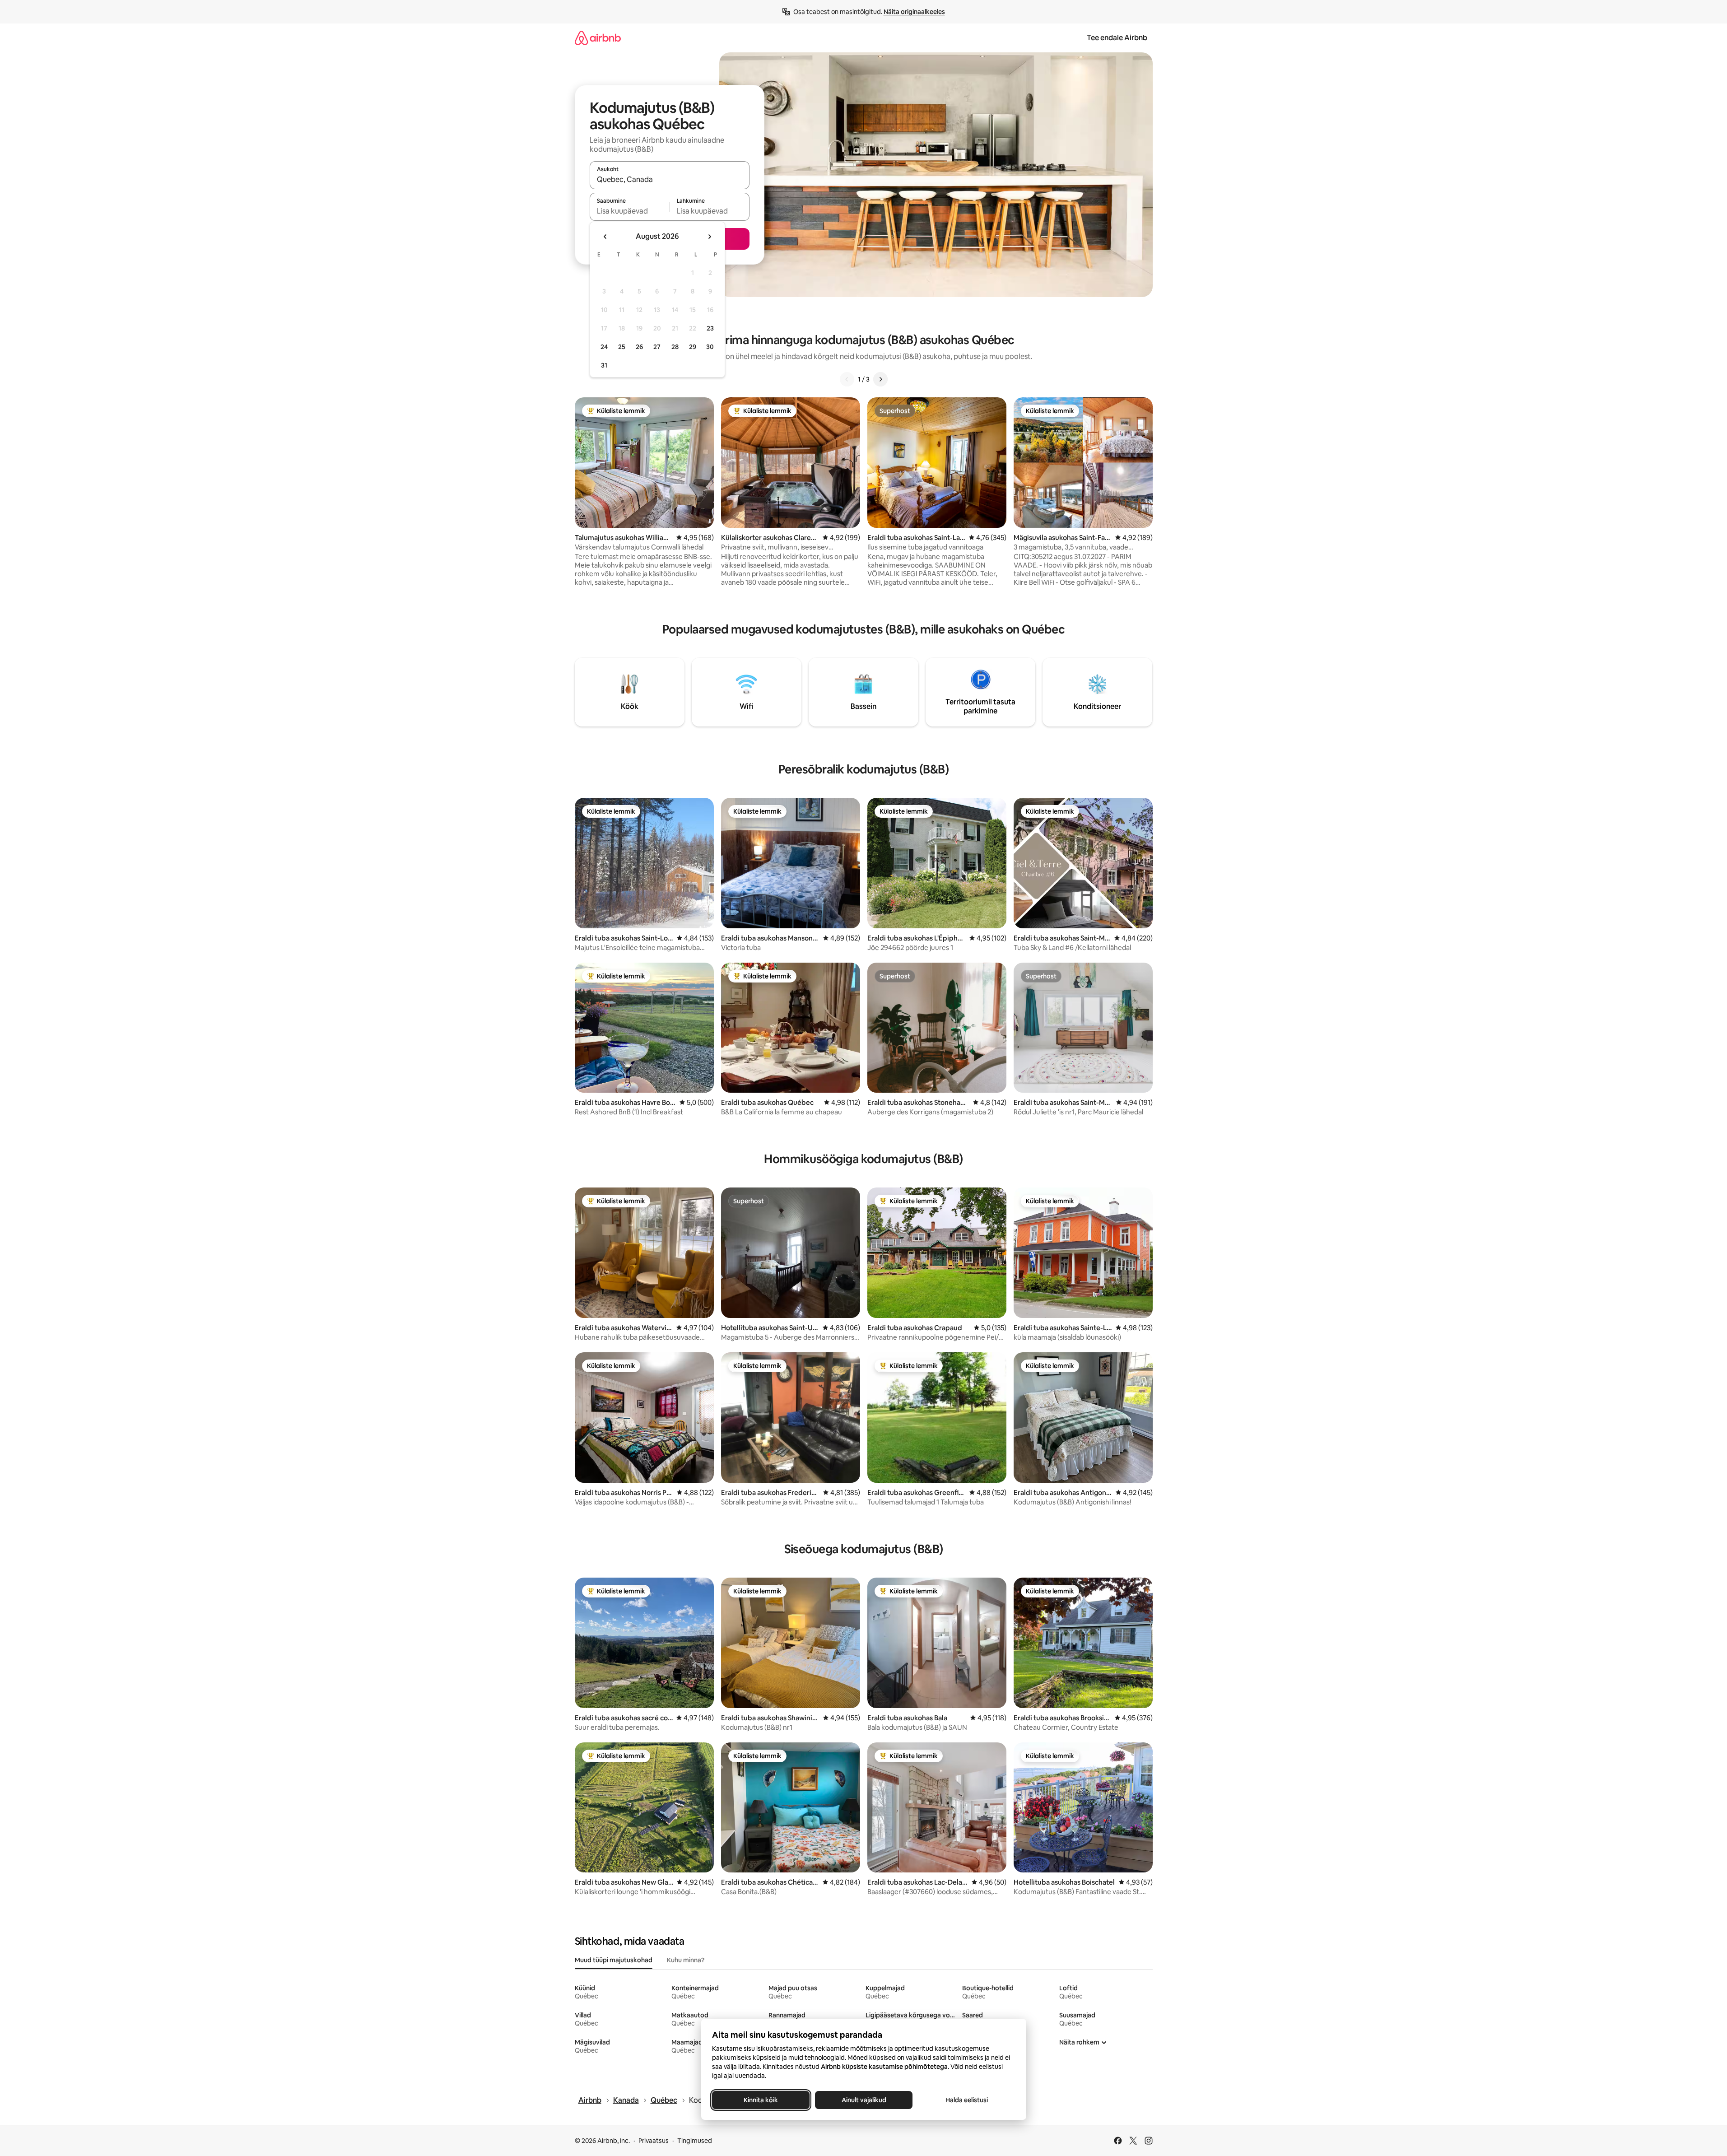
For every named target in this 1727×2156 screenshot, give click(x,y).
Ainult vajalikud (863, 2100)
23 (710, 328)
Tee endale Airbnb (1117, 38)
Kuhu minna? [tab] (686, 1960)
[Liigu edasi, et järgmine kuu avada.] (709, 237)
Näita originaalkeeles (914, 12)
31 (604, 365)
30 (710, 347)
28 (675, 347)
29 (693, 347)
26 (639, 347)
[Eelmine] (847, 379)
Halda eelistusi (967, 2100)
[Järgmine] (880, 379)
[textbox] (630, 211)
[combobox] (670, 179)
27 (657, 347)
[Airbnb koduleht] (598, 38)
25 (622, 347)
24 (604, 347)
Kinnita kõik (761, 2100)
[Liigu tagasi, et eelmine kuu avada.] (605, 237)
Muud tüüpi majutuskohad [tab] (614, 1960)
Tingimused (695, 2141)
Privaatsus (654, 2141)
